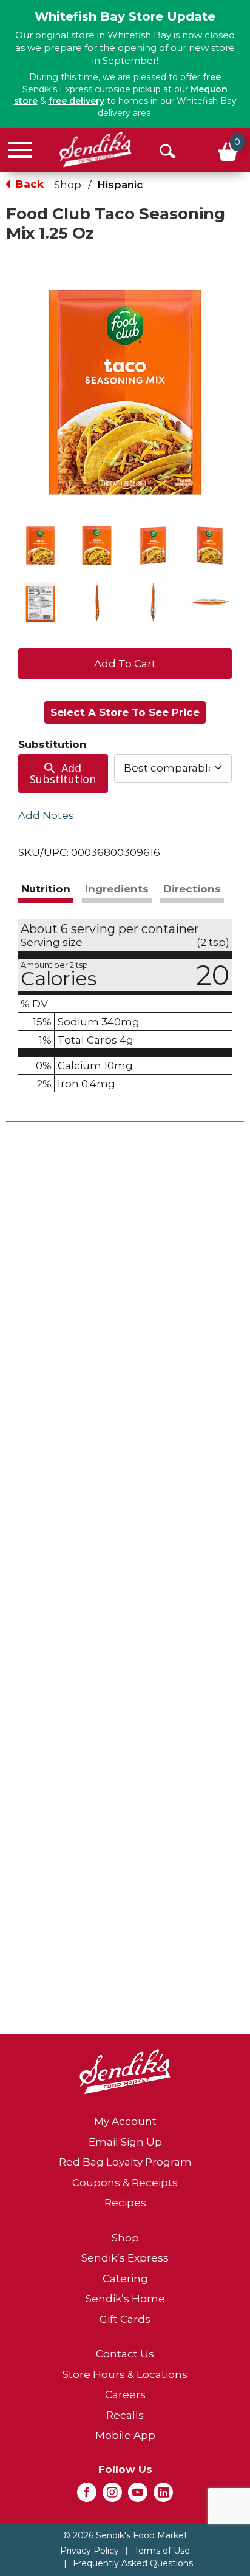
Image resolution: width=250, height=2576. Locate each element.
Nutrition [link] (46, 889)
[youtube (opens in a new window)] (138, 2496)
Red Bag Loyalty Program (125, 2162)
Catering (125, 2279)
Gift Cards (125, 2319)
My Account (125, 2121)
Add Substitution (63, 773)
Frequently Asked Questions (133, 2563)
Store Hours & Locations (125, 2374)
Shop (68, 185)
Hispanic (120, 185)
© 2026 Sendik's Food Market (125, 2535)
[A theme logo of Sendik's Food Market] (96, 149)
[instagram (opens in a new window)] (112, 2496)
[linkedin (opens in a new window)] (163, 2496)
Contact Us (125, 2354)
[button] (40, 545)
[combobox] (173, 768)
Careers (125, 2394)
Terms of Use (162, 2551)
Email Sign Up (125, 2142)
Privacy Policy (90, 2551)
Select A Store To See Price (125, 712)
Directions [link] (192, 889)
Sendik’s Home (125, 2299)
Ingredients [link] (117, 889)
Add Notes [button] (46, 815)
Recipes (125, 2203)
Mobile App (125, 2435)
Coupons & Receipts (125, 2183)
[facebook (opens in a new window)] (87, 2496)
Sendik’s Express (125, 2258)
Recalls (125, 2415)
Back (28, 184)
